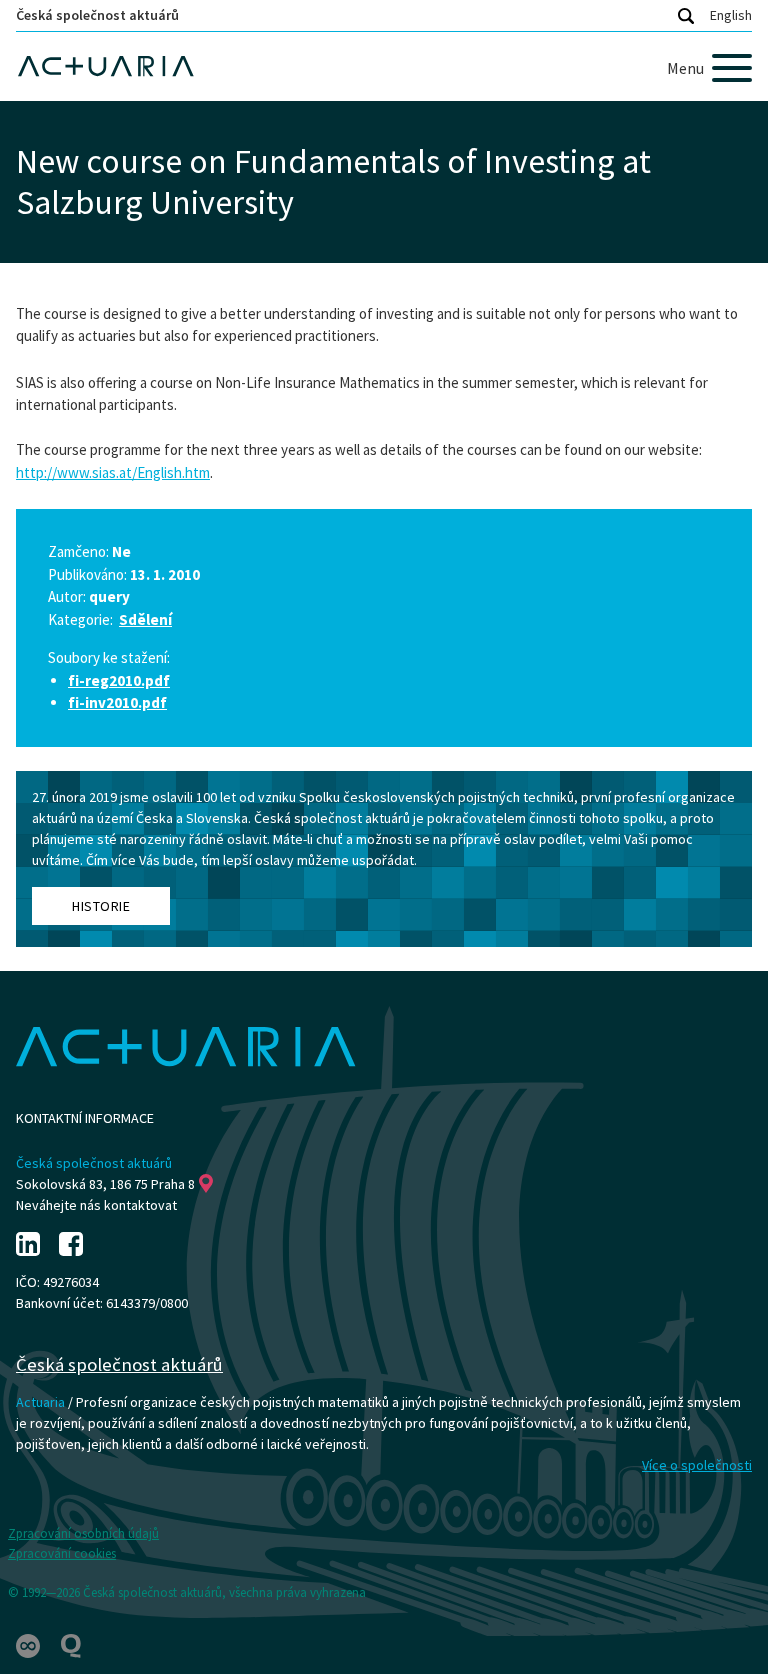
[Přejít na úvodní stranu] (384, 66)
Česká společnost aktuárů (97, 15)
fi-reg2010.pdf (119, 680)
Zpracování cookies (62, 1553)
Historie (101, 906)
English (731, 15)
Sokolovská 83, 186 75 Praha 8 (105, 1184)
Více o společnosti (697, 1465)
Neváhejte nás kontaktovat (96, 1205)
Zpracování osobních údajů (83, 1533)
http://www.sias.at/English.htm (113, 472)
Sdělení (145, 619)
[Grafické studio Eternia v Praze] (29, 1644)
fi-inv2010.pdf (117, 702)
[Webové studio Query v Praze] (71, 1644)
